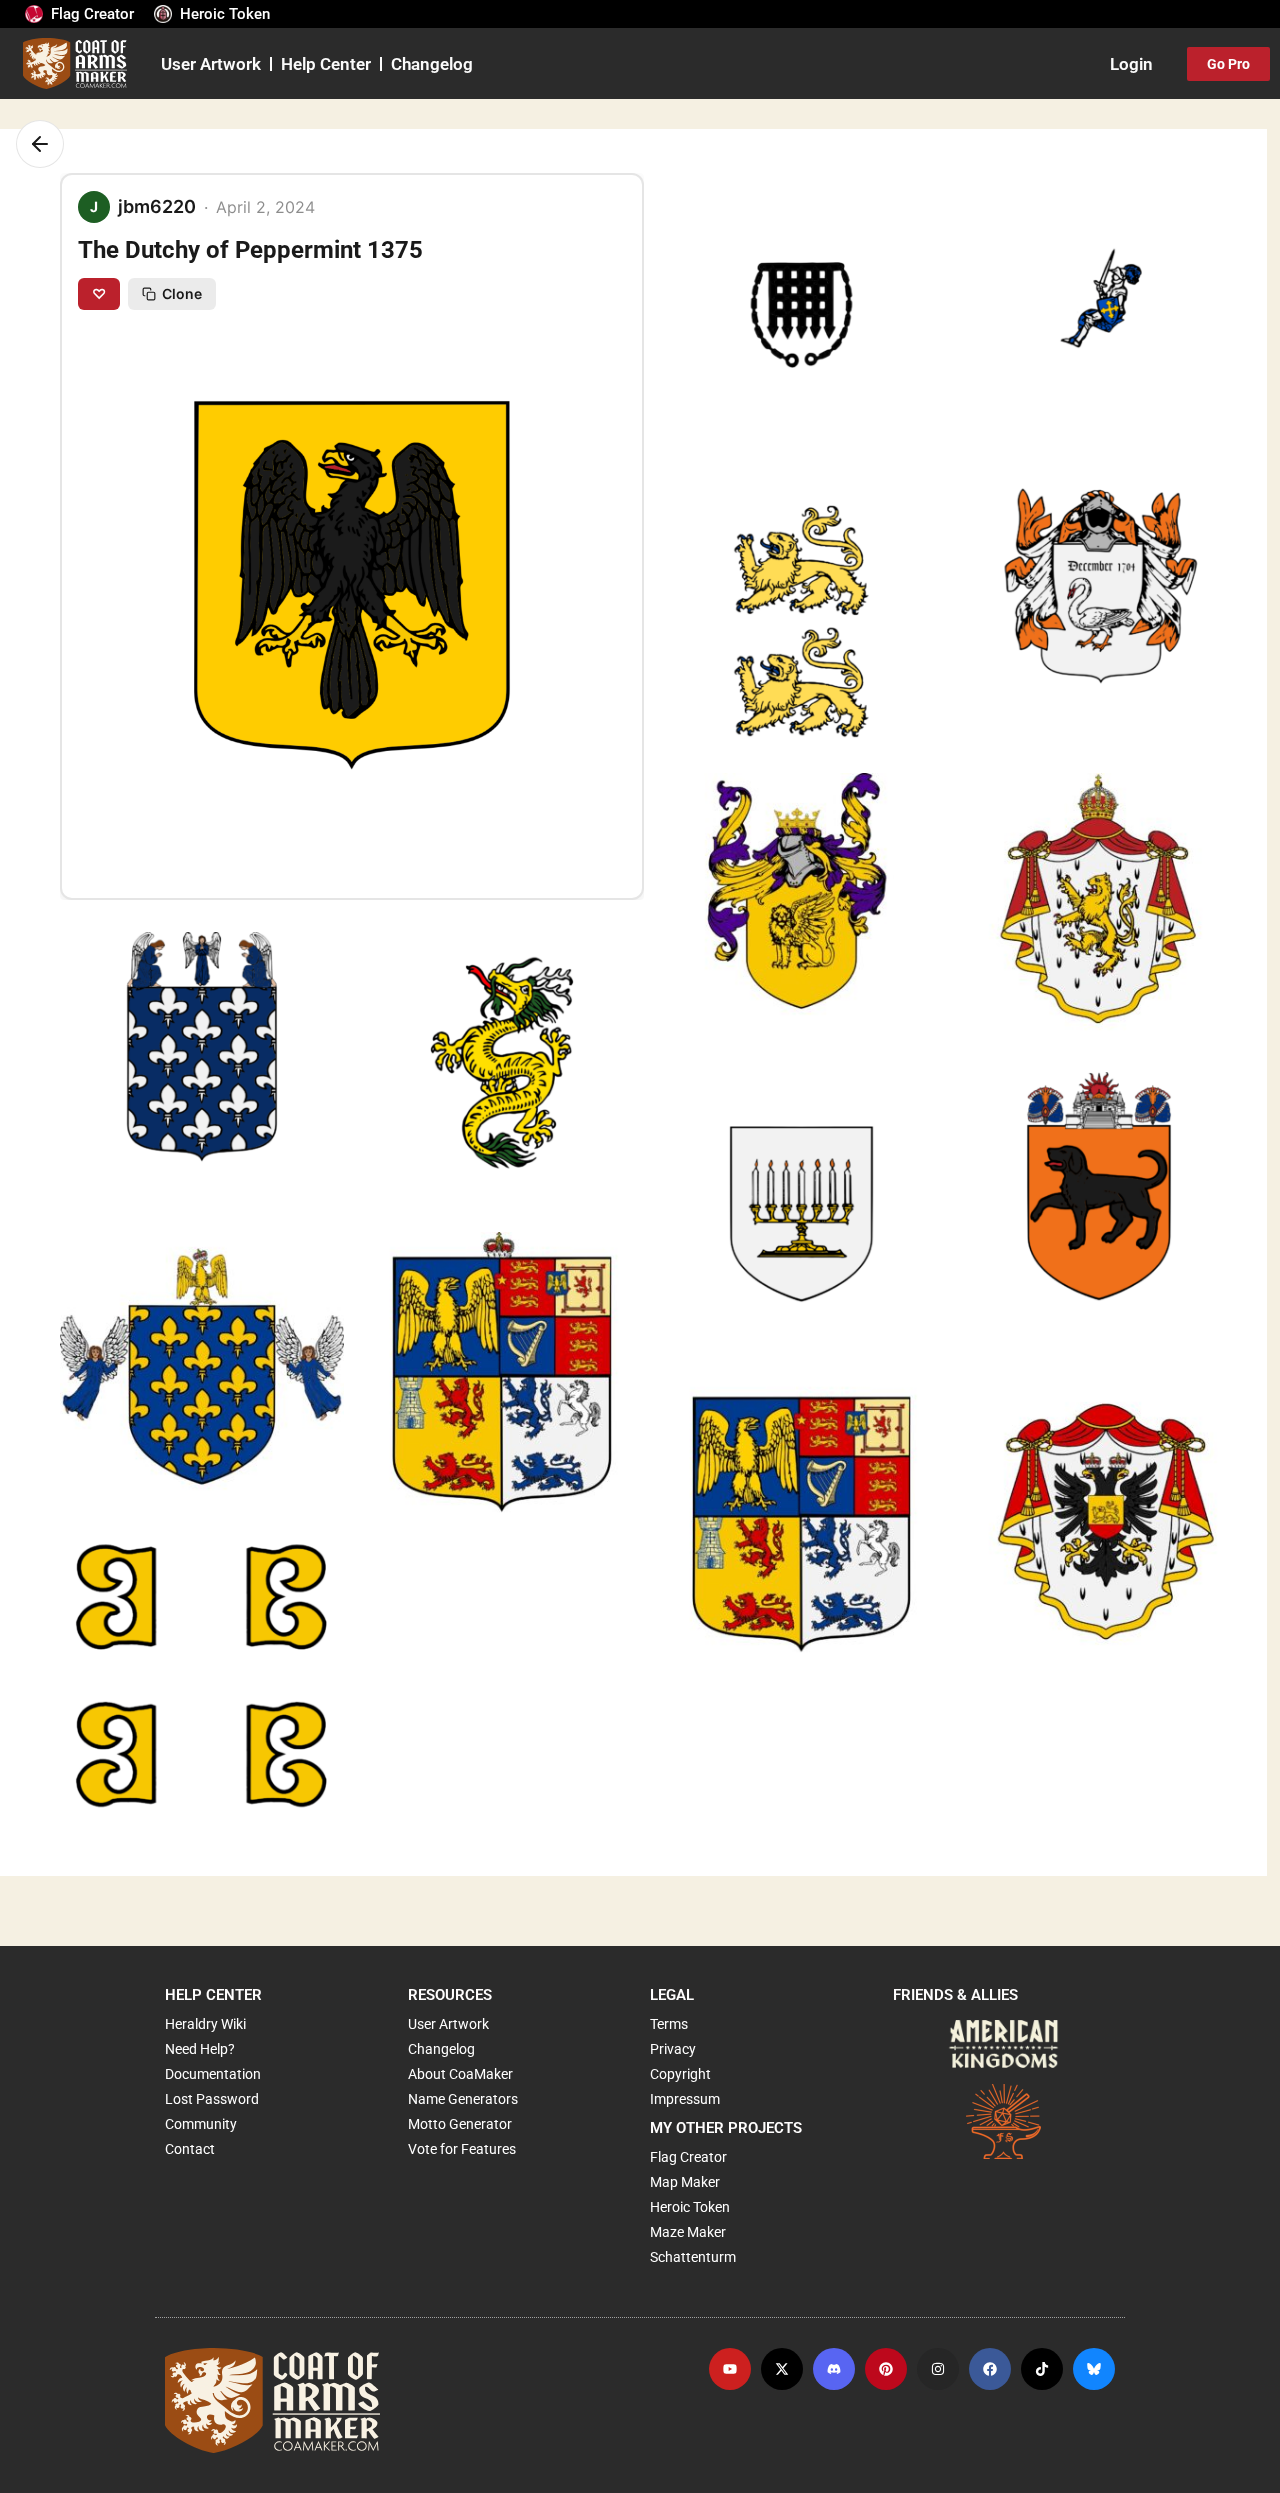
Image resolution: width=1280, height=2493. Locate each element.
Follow (761, 428)
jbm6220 (701, 393)
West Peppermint (1035, 1260)
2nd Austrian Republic (1052, 1560)
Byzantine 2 (116, 1720)
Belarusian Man (1029, 361)
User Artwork (211, 64)
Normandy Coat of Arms (761, 661)
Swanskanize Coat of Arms (1070, 661)
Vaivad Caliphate (434, 1120)
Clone (182, 293)
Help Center (326, 64)
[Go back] (40, 144)
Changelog (432, 64)
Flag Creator (92, 14)
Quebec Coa (117, 1120)
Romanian (710, 361)
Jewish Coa (715, 1260)
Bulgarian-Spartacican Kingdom (788, 960)
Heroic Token (225, 14)
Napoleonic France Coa (157, 1420)
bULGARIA (1011, 960)
